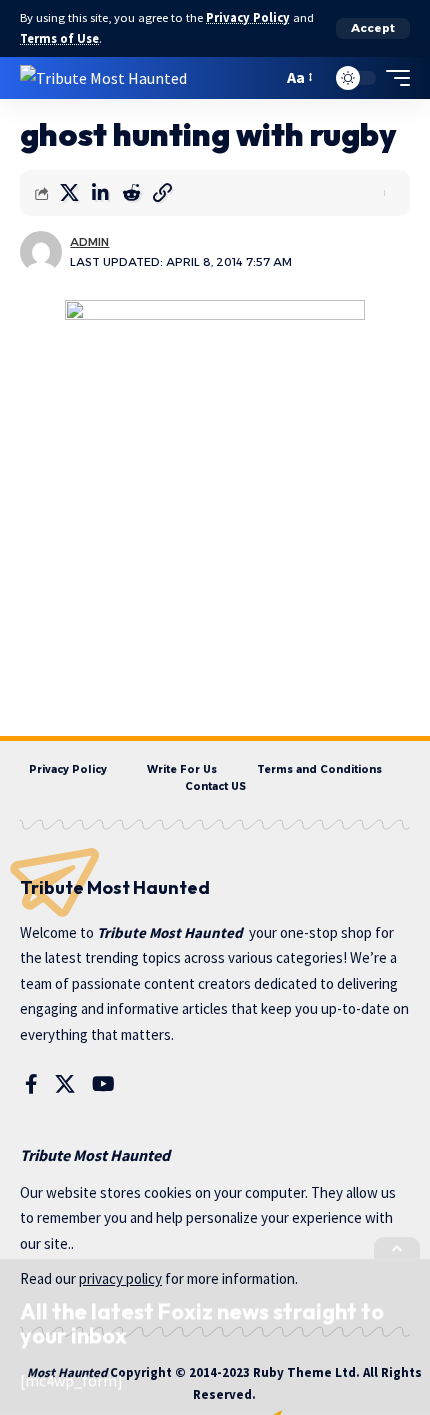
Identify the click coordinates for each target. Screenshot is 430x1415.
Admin (89, 242)
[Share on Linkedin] (100, 193)
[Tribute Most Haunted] (103, 77)
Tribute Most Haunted (170, 932)
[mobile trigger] (393, 78)
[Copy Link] (162, 193)
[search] (262, 77)
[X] (65, 1084)
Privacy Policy (248, 17)
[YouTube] (103, 1084)
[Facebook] (31, 1084)
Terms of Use (59, 38)
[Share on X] (69, 193)
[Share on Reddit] (131, 193)
